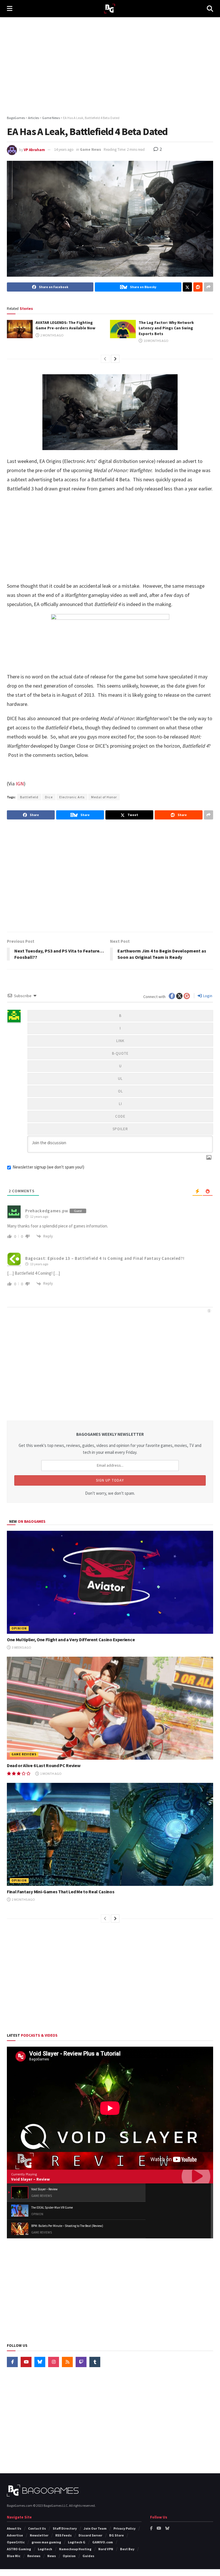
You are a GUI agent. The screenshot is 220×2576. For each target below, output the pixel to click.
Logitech (45, 2549)
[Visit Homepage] (110, 9)
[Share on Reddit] (198, 287)
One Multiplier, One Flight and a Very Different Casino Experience (71, 1640)
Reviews (34, 2556)
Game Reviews (24, 1754)
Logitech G (77, 2542)
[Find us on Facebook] (12, 2362)
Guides (88, 2556)
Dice (49, 797)
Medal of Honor (104, 797)
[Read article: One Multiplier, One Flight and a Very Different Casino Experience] (110, 1582)
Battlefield (29, 797)
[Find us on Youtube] (26, 2362)
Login (207, 996)
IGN (19, 784)
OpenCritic (16, 2542)
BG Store (116, 2535)
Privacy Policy (124, 2528)
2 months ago (52, 335)
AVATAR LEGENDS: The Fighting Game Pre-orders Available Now (65, 325)
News (52, 2556)
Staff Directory (65, 2528)
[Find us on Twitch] (81, 2362)
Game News (91, 150)
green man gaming (46, 2542)
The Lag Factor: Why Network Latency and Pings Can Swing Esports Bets (166, 328)
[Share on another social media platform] (209, 287)
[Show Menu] (10, 9)
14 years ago (64, 150)
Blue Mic (14, 2556)
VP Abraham (34, 150)
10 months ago (156, 341)
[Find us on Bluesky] (40, 2362)
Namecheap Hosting (75, 2549)
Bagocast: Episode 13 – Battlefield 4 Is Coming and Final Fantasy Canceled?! (105, 1258)
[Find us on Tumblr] (95, 2362)
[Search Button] (210, 9)
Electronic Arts (72, 797)
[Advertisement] (110, 66)
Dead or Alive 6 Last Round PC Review (44, 1765)
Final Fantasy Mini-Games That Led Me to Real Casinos (61, 1892)
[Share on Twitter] (187, 287)
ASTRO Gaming (19, 2549)
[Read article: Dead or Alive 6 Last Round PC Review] (110, 1708)
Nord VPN (106, 2549)
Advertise (15, 2535)
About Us (14, 2528)
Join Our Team (95, 2528)
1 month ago (51, 1774)
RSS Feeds (63, 2535)
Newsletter (39, 2535)
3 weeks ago (21, 1647)
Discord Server (90, 2535)
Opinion (19, 1628)
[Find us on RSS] (67, 2362)
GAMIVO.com (103, 2542)
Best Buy (127, 2549)
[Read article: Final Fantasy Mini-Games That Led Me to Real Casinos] (110, 1834)
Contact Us (37, 2528)
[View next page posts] (115, 359)
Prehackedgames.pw (47, 1211)
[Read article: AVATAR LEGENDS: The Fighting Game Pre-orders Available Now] (20, 329)
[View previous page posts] (105, 359)
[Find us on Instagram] (54, 2362)
